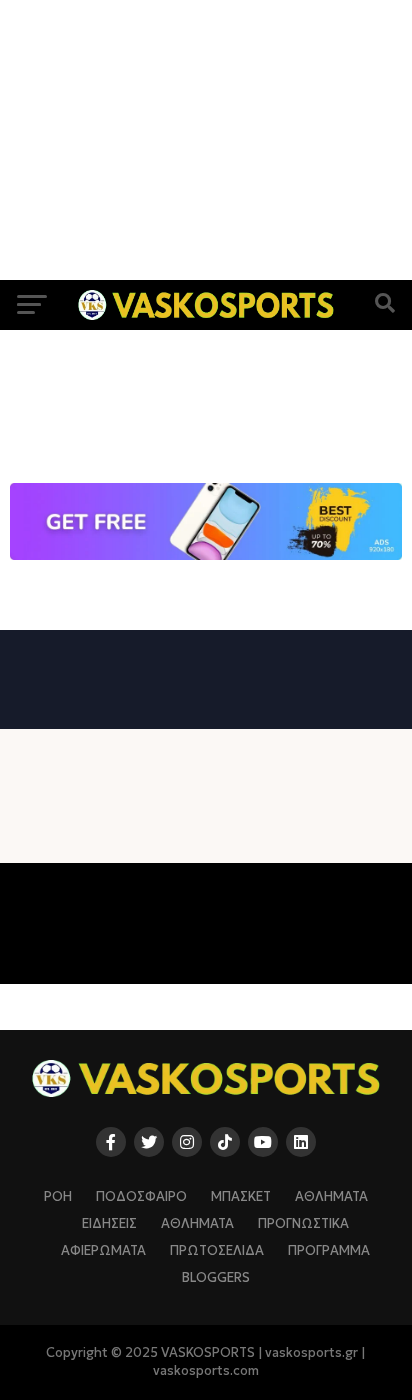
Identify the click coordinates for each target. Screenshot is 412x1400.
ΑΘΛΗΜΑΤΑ (331, 1197)
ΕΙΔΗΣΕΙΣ (109, 1224)
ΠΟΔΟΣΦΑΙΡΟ (141, 1197)
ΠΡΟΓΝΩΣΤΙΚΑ (303, 1224)
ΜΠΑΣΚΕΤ (241, 1197)
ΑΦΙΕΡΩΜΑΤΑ (103, 1251)
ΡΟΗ (58, 1197)
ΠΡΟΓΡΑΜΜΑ (329, 1251)
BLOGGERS (216, 1278)
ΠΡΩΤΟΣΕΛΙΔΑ (217, 1251)
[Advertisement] (206, 140)
